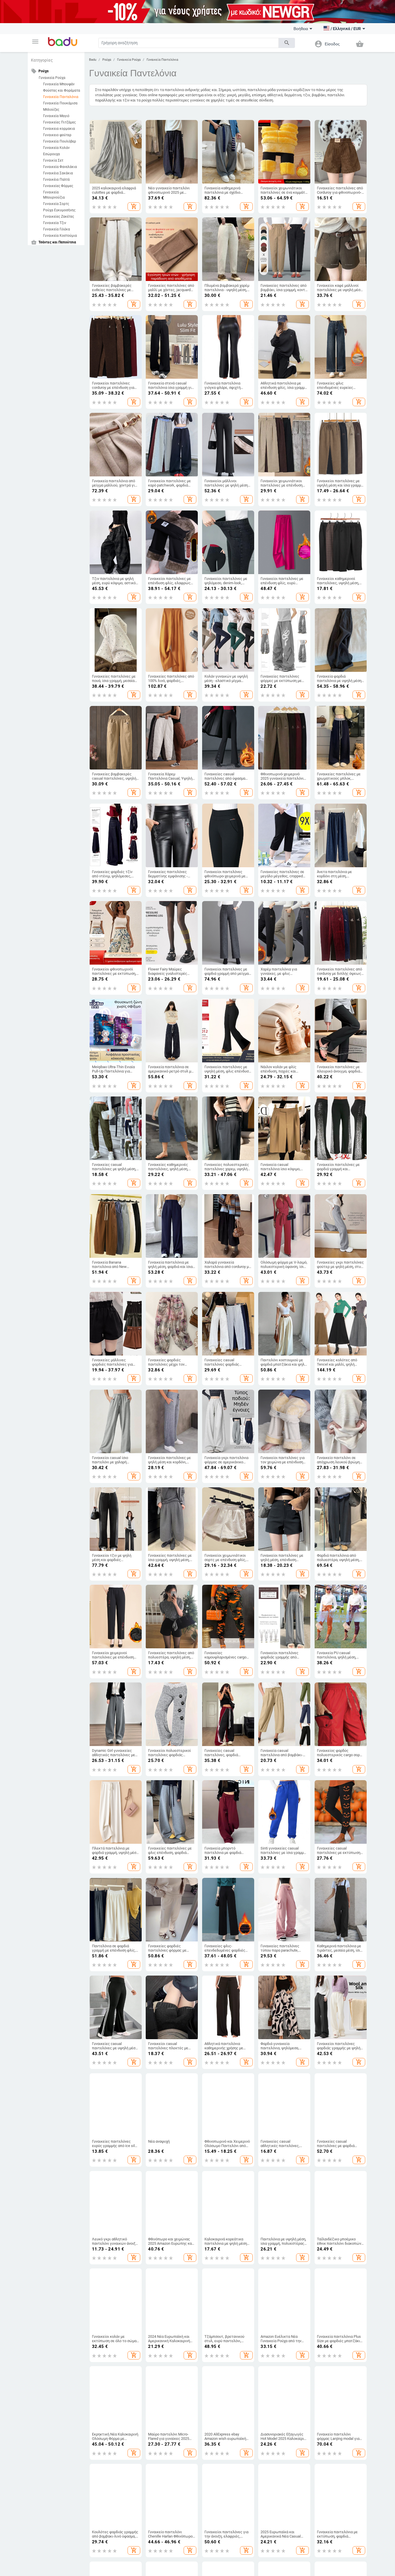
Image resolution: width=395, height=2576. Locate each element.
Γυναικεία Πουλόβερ (60, 141)
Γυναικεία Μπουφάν (59, 84)
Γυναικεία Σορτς (56, 204)
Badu (93, 60)
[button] (35, 42)
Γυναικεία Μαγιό (56, 116)
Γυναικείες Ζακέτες (59, 217)
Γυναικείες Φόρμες (58, 186)
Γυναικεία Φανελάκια (60, 167)
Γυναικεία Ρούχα (52, 78)
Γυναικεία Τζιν (55, 223)
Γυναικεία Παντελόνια (61, 97)
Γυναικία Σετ (53, 160)
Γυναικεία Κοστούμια (60, 236)
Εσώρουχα (51, 154)
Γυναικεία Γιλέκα (57, 229)
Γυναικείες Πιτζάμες (59, 122)
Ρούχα (107, 60)
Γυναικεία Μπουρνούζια (54, 195)
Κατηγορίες (42, 60)
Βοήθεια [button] (301, 29)
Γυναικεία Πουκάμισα (60, 103)
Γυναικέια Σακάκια (58, 173)
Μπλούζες (51, 110)
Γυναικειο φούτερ (57, 135)
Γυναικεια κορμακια (59, 129)
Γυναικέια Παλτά (56, 180)
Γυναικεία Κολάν (56, 148)
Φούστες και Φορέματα (62, 90)
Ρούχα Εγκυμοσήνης (59, 210)
